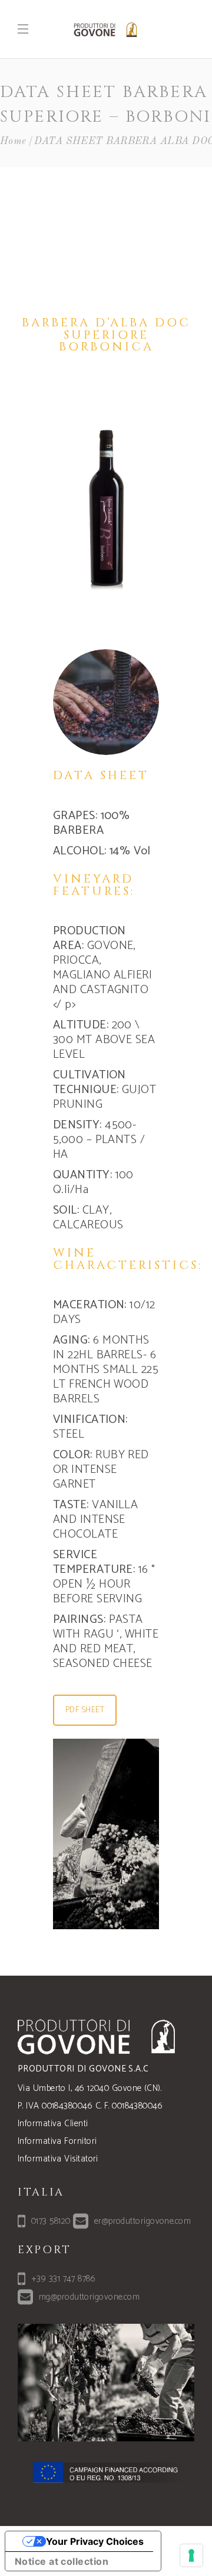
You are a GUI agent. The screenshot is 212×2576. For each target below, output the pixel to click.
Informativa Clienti (53, 2124)
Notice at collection (62, 2561)
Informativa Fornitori (57, 2141)
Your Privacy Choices (95, 2541)
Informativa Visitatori (58, 2159)
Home (13, 141)
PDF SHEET (85, 1710)
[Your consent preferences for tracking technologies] (191, 2555)
